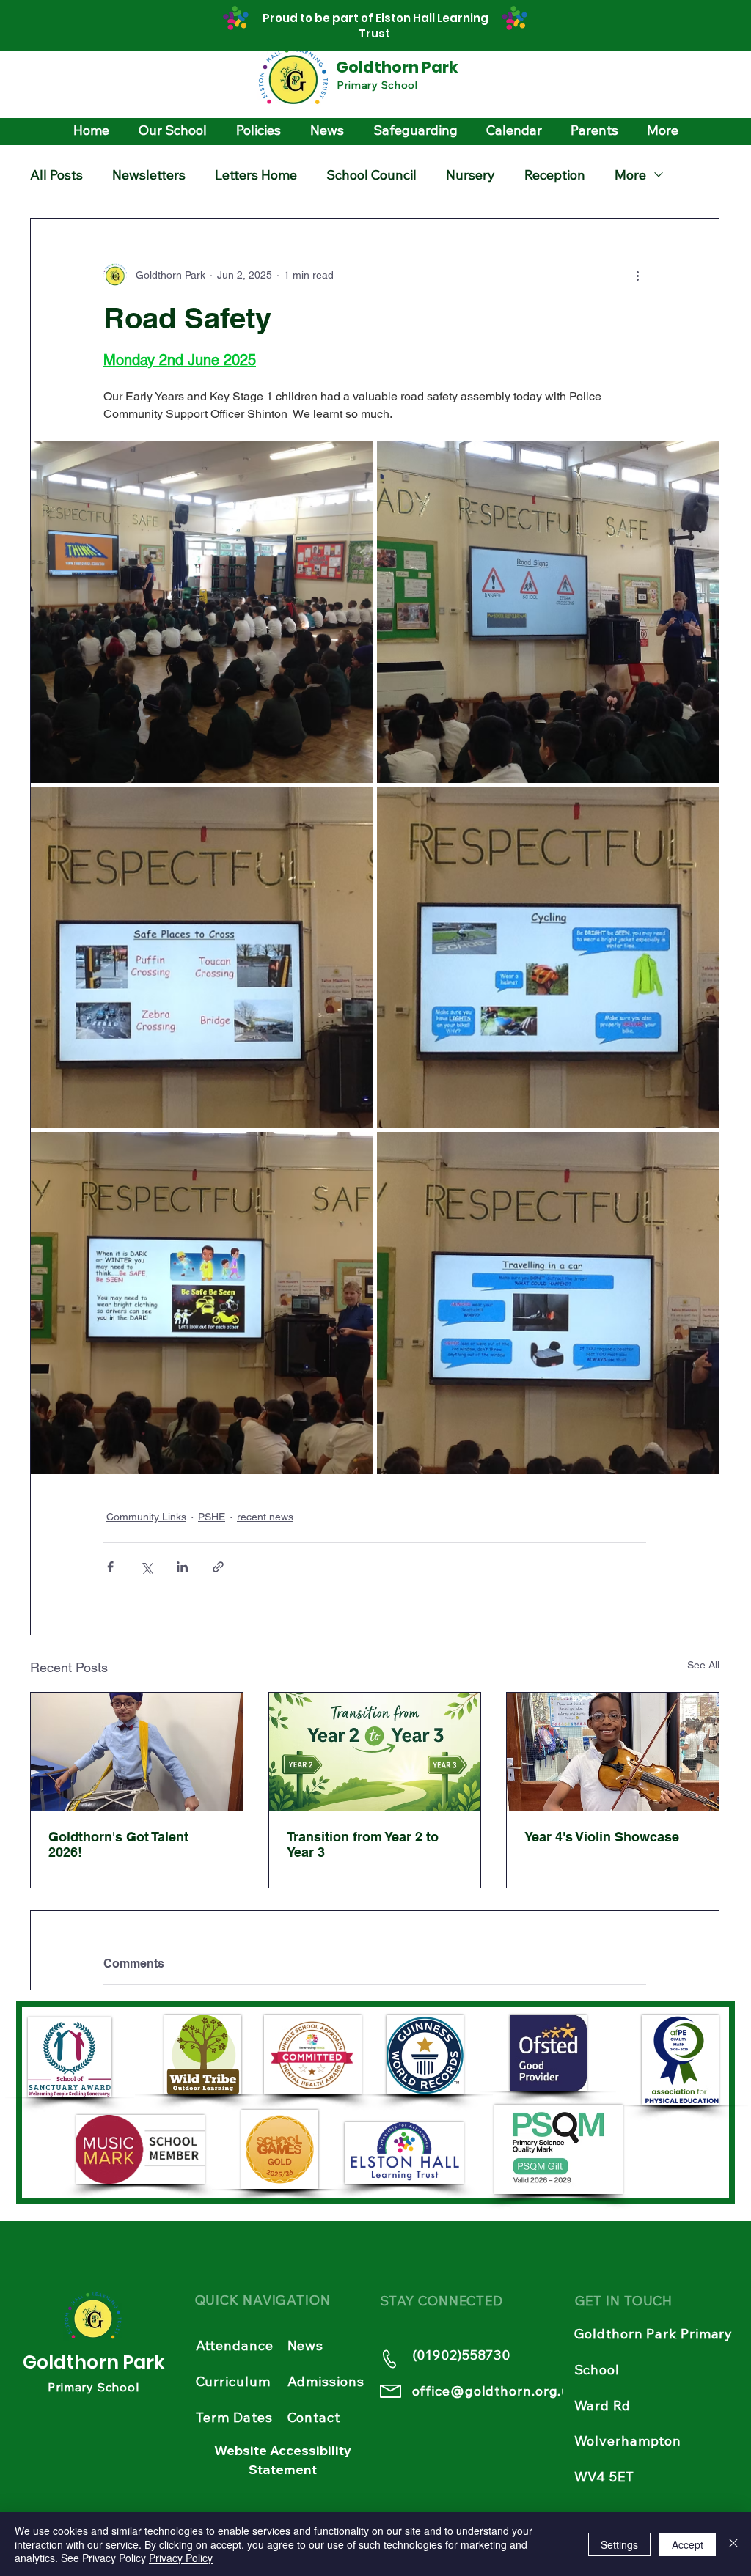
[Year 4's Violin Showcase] (613, 1752)
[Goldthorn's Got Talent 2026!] (137, 1752)
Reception (555, 175)
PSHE (212, 1517)
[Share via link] (218, 1567)
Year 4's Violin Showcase (602, 1837)
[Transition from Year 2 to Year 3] (375, 1752)
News (306, 2345)
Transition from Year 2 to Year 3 (363, 1844)
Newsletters (149, 175)
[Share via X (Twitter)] (146, 1567)
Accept (688, 2544)
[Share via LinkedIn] (182, 1567)
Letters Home (256, 175)
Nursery (470, 175)
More (630, 175)
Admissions (326, 2381)
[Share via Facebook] (110, 1567)
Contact (314, 2417)
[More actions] (637, 275)
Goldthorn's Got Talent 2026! (118, 1844)
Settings (619, 2544)
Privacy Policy (181, 2558)
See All (703, 1665)
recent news (265, 1517)
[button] (173, 130)
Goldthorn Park (397, 67)
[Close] (733, 2544)
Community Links (146, 1517)
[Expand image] (202, 612)
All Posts (56, 175)
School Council (371, 175)
